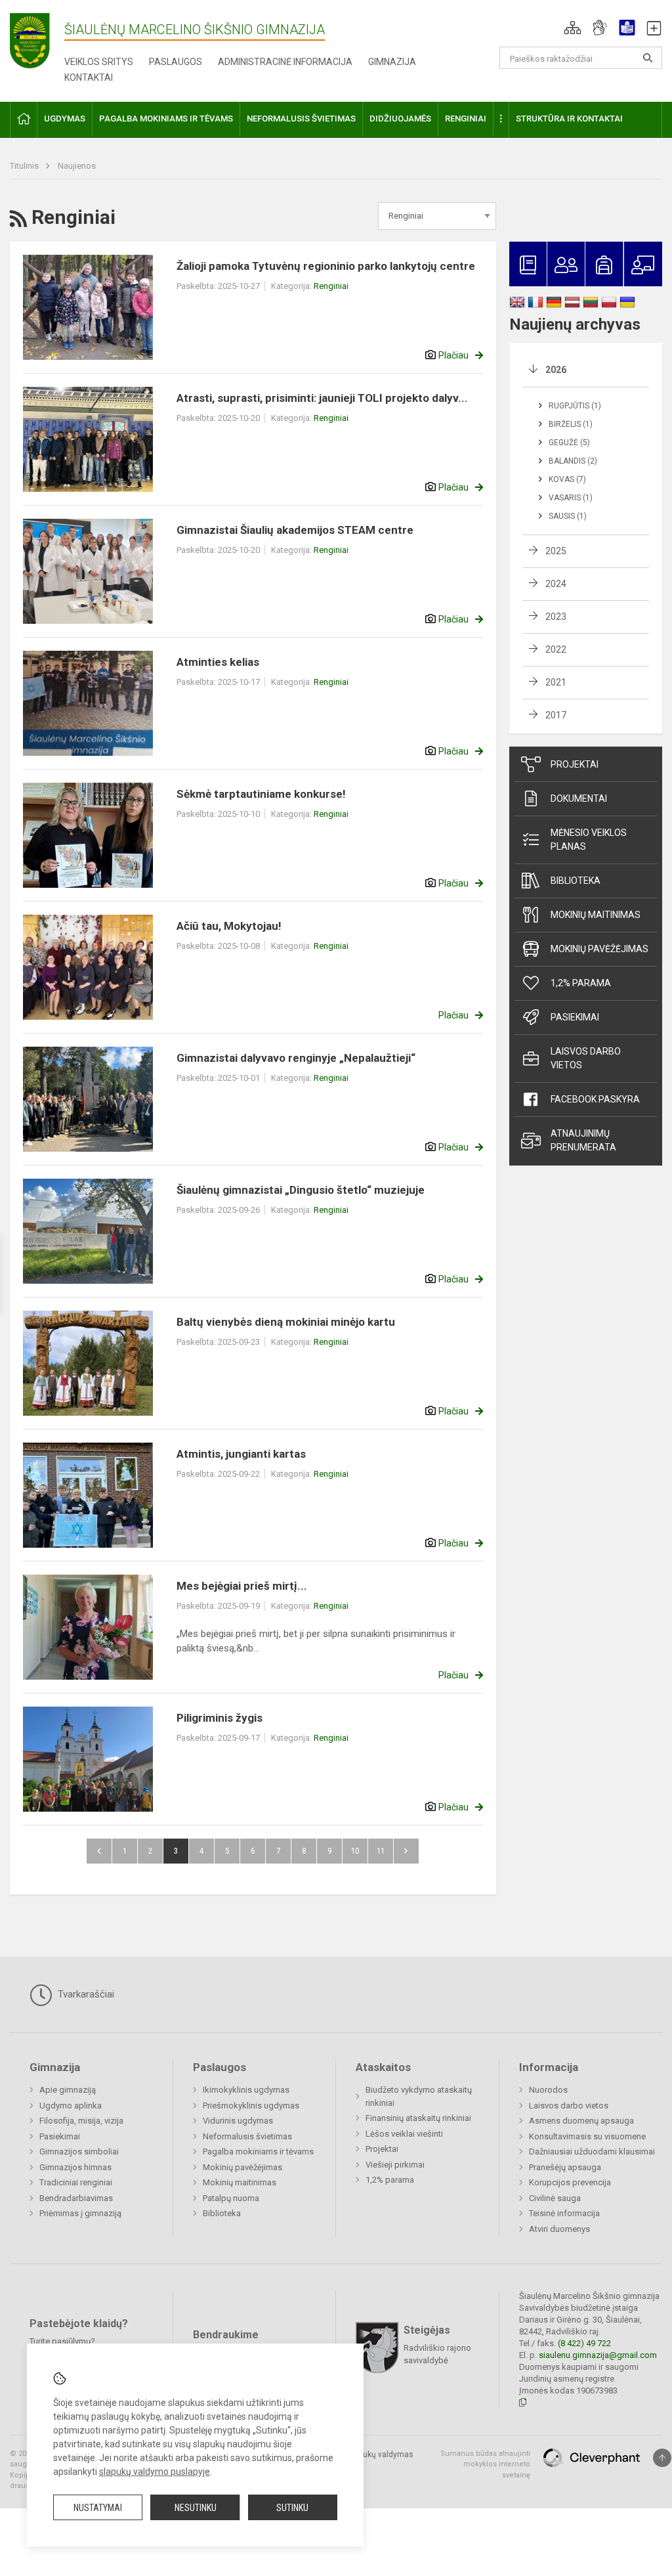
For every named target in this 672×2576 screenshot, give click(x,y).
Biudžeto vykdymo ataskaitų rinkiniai (419, 2096)
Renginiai (331, 286)
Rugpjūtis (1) (575, 406)
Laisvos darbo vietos (586, 1058)
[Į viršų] (662, 2458)
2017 (556, 715)
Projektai (575, 764)
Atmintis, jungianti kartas (241, 1454)
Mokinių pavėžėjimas (599, 949)
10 (355, 1851)
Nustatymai (98, 2508)
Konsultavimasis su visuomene (587, 2136)
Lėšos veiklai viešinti (404, 2134)
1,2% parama (581, 983)
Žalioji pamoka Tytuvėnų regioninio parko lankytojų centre (326, 266)
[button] (573, 28)
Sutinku (292, 2508)
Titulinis (25, 166)
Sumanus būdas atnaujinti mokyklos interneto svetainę (485, 2464)
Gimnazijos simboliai (79, 2151)
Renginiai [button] (466, 119)
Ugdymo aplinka (71, 2106)
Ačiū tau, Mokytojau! (229, 926)
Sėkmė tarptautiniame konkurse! (261, 794)
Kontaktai (89, 77)
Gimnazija (392, 62)
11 (381, 1851)
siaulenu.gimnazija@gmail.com (598, 2355)
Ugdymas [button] (65, 119)
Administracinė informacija (285, 62)
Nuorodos (548, 2090)
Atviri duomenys (559, 2229)
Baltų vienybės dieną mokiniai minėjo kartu (286, 1322)
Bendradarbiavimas (76, 2198)
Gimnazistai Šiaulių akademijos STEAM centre (295, 530)
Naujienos (77, 166)
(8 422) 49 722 (584, 2343)
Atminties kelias (218, 662)
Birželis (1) (571, 424)
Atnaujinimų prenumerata (583, 1140)
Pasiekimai (575, 1017)
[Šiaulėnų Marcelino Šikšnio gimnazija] (37, 40)
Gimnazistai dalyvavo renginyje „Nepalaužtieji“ (296, 1058)
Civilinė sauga (555, 2198)
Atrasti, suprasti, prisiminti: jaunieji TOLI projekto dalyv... (322, 398)
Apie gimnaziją (68, 2090)
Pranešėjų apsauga (565, 2167)
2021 (556, 682)
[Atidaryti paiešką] (648, 58)
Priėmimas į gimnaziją (80, 2213)
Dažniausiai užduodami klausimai (592, 2151)
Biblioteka (576, 881)
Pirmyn (406, 1851)
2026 (556, 370)
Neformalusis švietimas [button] (301, 119)
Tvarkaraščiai (85, 1994)
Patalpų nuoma (231, 2198)
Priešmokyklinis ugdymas (251, 2106)
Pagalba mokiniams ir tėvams (258, 2151)
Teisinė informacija (564, 2213)
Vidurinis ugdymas (238, 2121)
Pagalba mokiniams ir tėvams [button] (166, 119)
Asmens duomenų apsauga (581, 2121)
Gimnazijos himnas (75, 2167)
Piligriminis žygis (220, 1718)
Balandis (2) (573, 461)
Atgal (99, 1851)
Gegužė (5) (569, 443)
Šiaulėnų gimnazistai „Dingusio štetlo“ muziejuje (301, 1190)
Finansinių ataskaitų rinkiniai (418, 2118)
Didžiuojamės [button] (400, 119)
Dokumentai (579, 798)
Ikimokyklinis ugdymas (246, 2090)
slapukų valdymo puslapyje (155, 2472)
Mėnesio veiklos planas (589, 840)
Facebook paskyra (595, 1099)
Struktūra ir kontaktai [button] (569, 119)
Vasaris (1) (571, 498)
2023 (556, 617)
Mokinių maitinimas (596, 915)
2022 (556, 649)
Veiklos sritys (99, 62)
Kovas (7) (567, 479)
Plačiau (453, 355)
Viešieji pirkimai (395, 2165)
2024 (556, 584)
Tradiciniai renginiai (76, 2182)
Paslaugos (176, 62)
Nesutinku (196, 2508)
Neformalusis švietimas (247, 2136)
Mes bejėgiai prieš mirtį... (242, 1586)
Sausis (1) (568, 516)
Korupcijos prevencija (570, 2182)
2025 (556, 551)
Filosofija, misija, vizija (81, 2121)
